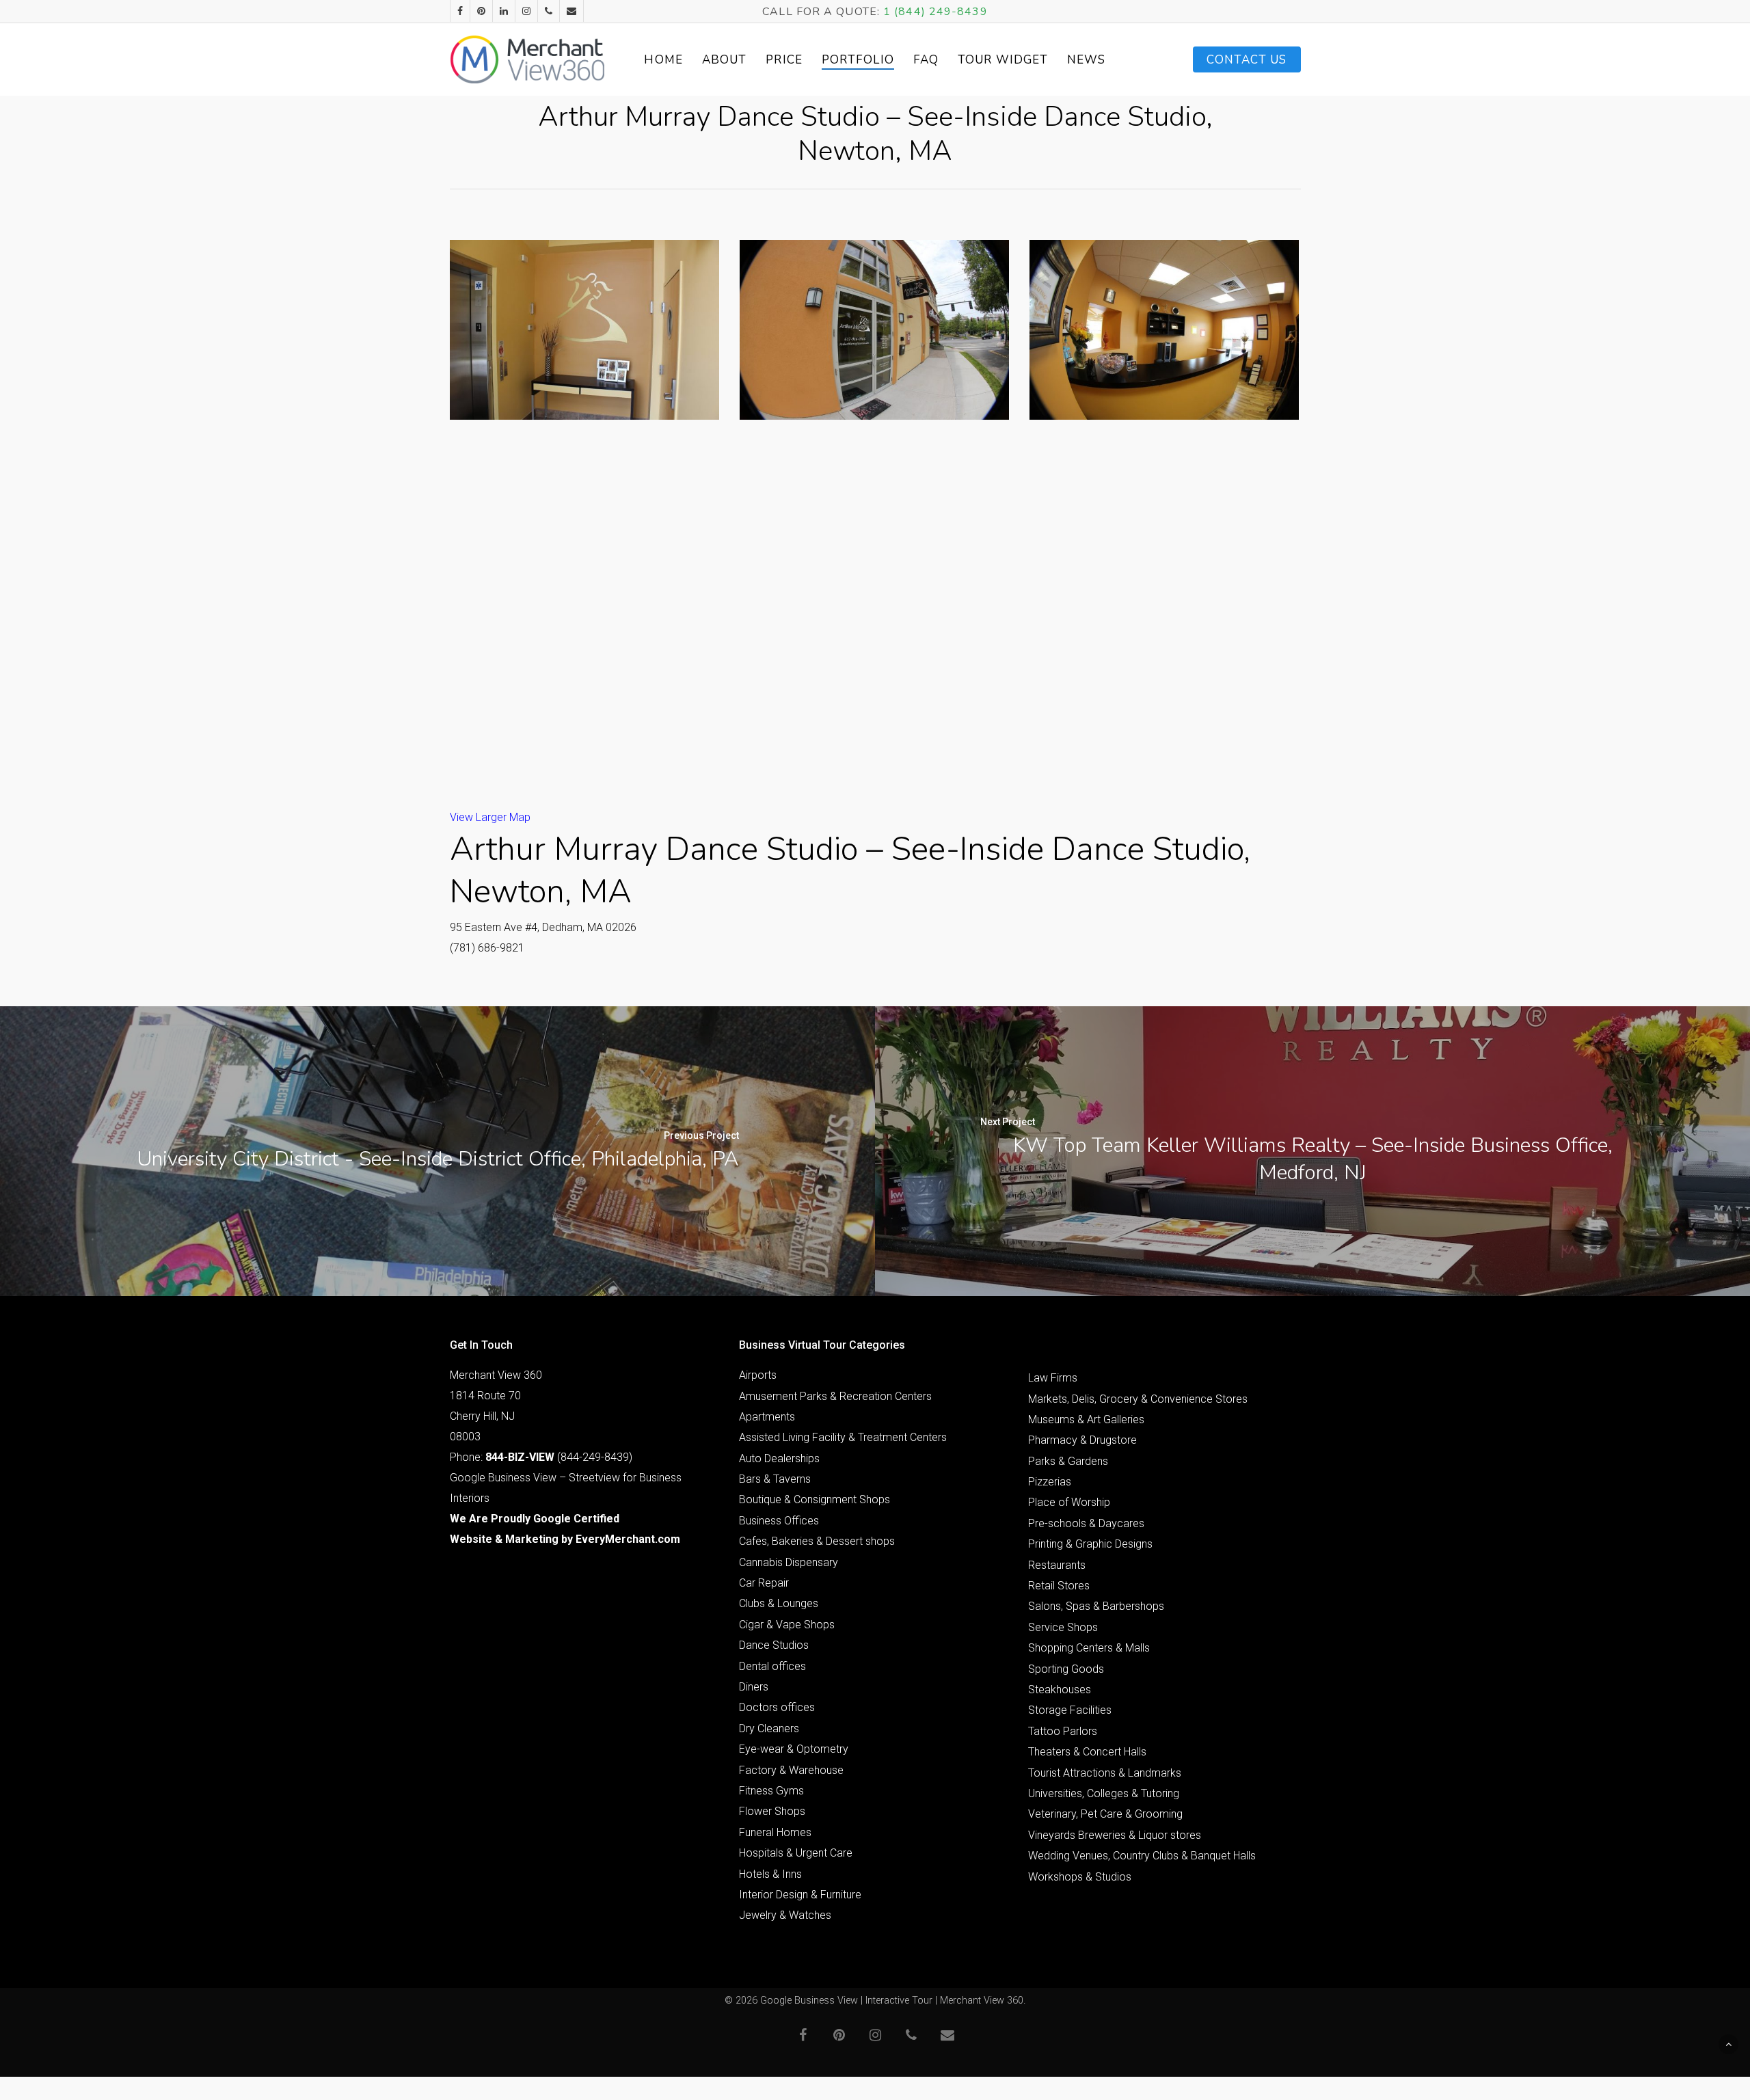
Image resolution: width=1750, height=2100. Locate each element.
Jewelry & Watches (785, 1915)
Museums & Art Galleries (1086, 1419)
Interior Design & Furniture (800, 1895)
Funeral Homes (775, 1832)
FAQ (926, 60)
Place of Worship (1069, 1502)
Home (663, 60)
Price (784, 60)
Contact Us (1247, 60)
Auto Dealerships (779, 1458)
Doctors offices (777, 1707)
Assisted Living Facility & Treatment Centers (843, 1437)
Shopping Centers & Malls (1089, 1648)
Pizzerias (1050, 1482)
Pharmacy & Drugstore (1082, 1440)
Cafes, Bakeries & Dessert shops (817, 1541)
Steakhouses (1060, 1690)
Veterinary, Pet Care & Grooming (1105, 1814)
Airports (758, 1375)
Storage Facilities (1070, 1710)
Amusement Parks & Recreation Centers (835, 1396)
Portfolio (858, 60)
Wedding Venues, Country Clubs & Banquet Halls (1142, 1856)
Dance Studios (774, 1645)
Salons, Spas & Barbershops (1096, 1606)
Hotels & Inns (770, 1874)
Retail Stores (1059, 1586)
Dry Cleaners (769, 1728)
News (1086, 60)
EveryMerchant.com (628, 1539)
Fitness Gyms (771, 1791)
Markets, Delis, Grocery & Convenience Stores (1138, 1399)
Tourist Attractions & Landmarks (1105, 1773)
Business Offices (779, 1521)
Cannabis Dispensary (789, 1562)
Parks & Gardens (1068, 1461)
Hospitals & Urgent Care (796, 1853)
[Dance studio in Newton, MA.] (584, 330)
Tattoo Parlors (1063, 1731)
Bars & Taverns (775, 1479)
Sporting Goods (1066, 1669)
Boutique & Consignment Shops (815, 1499)
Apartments (767, 1417)
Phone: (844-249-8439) (541, 1457)
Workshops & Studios (1080, 1877)
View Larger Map (490, 817)
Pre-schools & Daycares (1086, 1523)
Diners (754, 1687)
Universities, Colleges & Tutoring (1104, 1793)
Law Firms (1053, 1378)
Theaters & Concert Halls (1087, 1752)
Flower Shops (772, 1811)
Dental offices (772, 1666)
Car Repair (764, 1583)
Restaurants (1057, 1565)
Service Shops (1063, 1627)
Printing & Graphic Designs (1090, 1544)
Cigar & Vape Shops (787, 1625)
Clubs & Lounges (779, 1603)
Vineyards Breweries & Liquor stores (1115, 1835)
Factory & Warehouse (791, 1770)
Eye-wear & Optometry (794, 1749)
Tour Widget (1003, 60)
